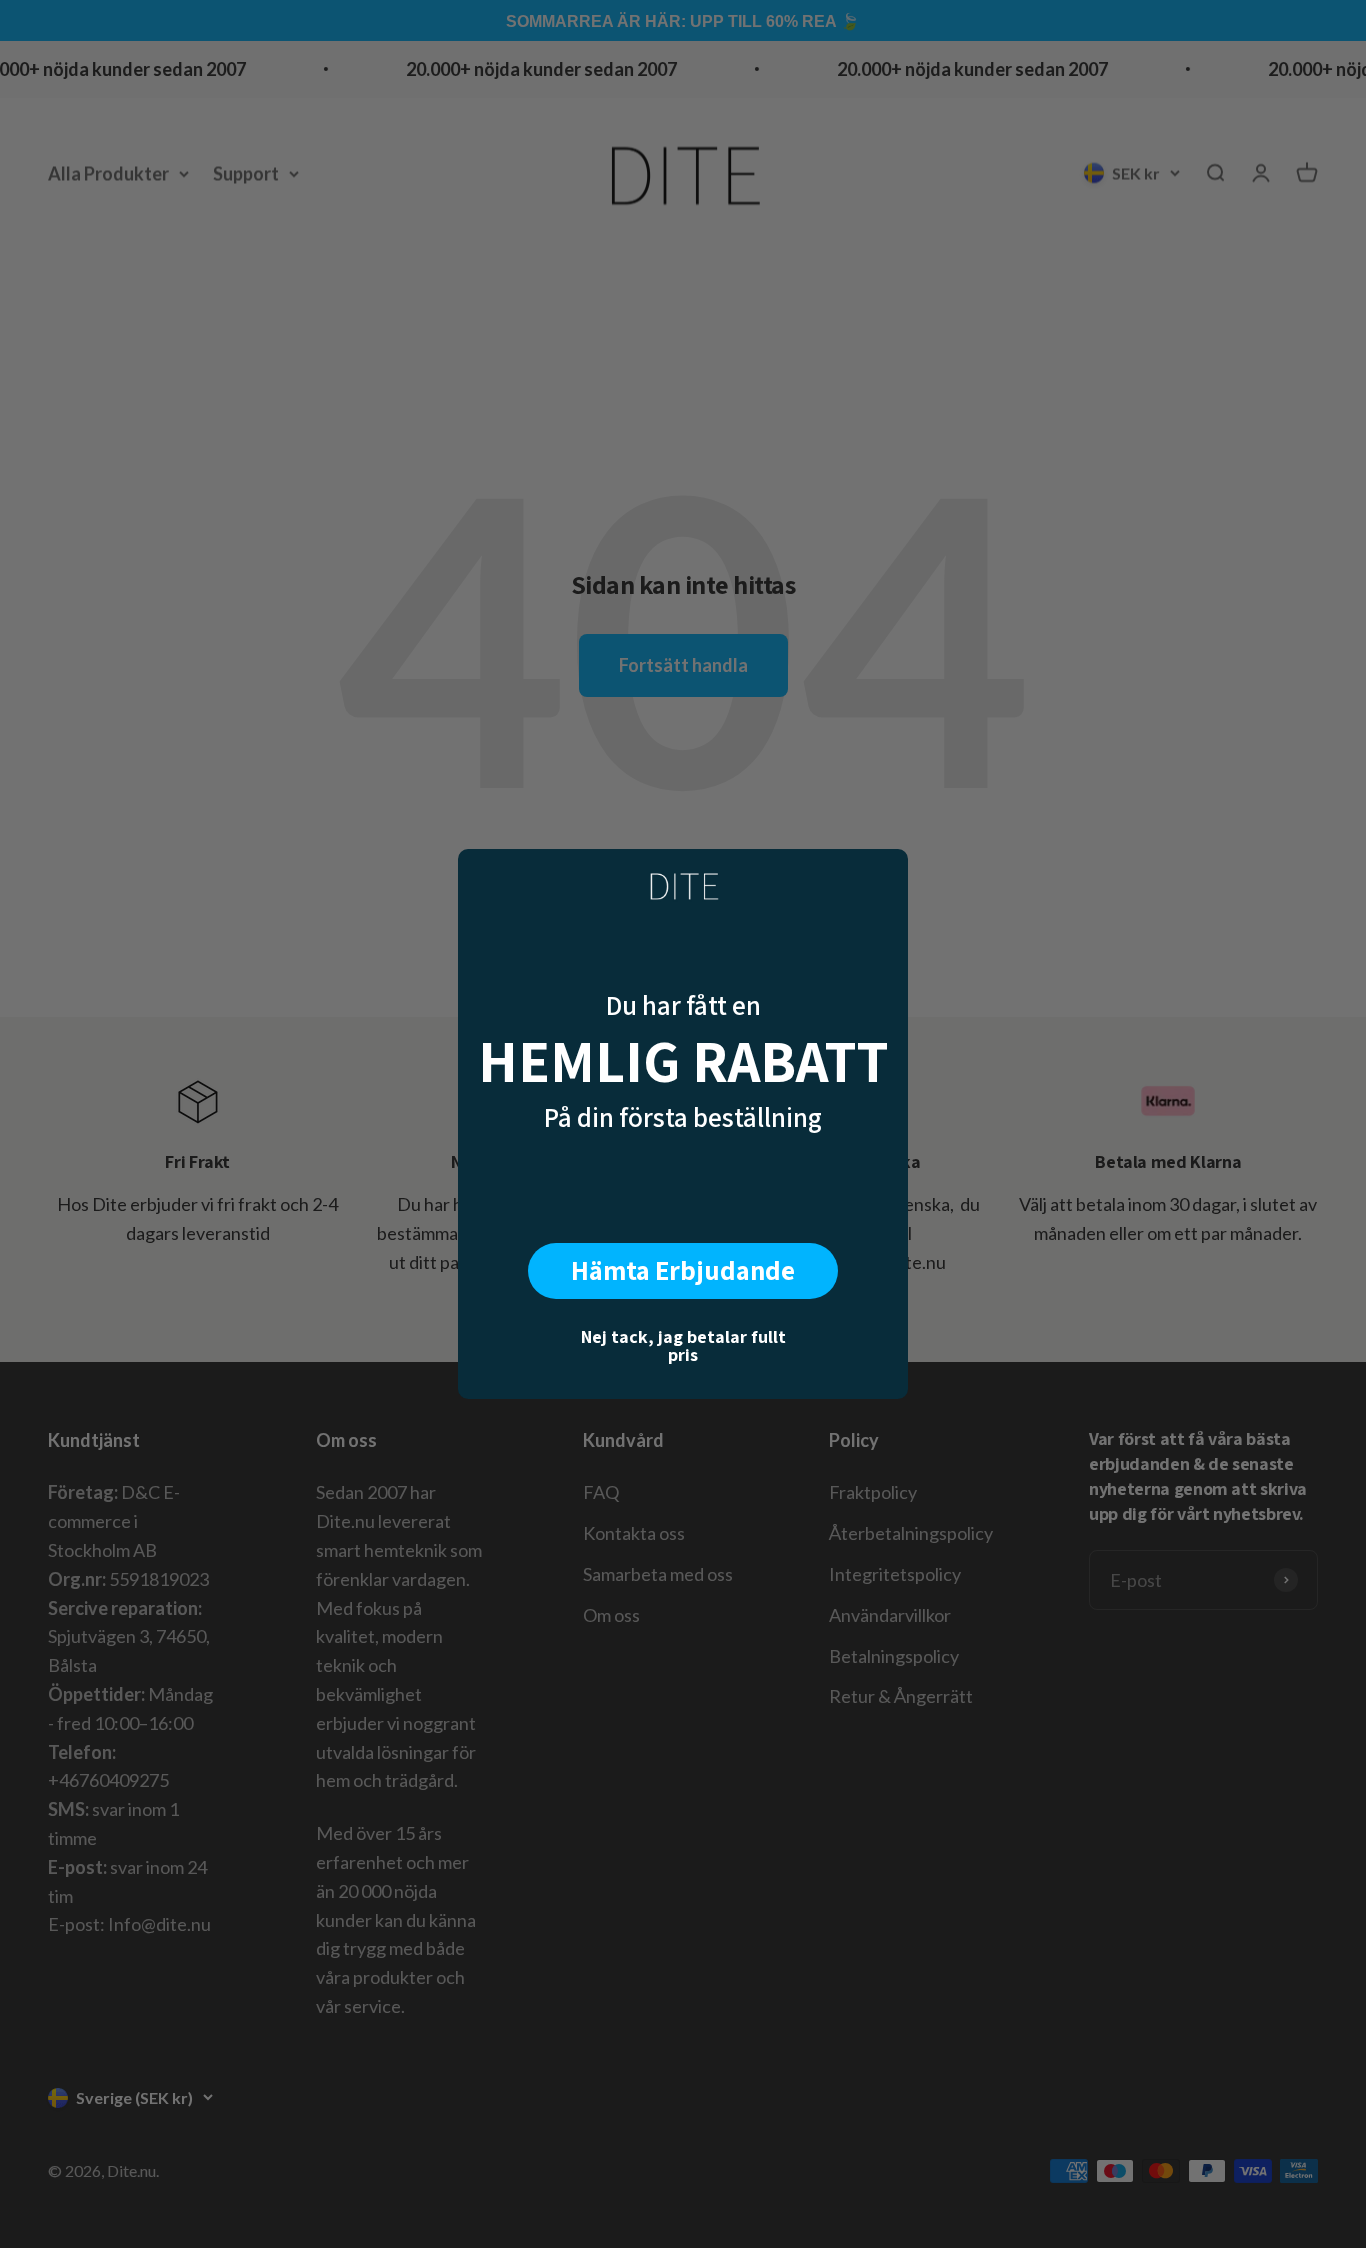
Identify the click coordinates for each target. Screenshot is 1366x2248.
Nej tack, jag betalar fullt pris (683, 1345)
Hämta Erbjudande (683, 1270)
